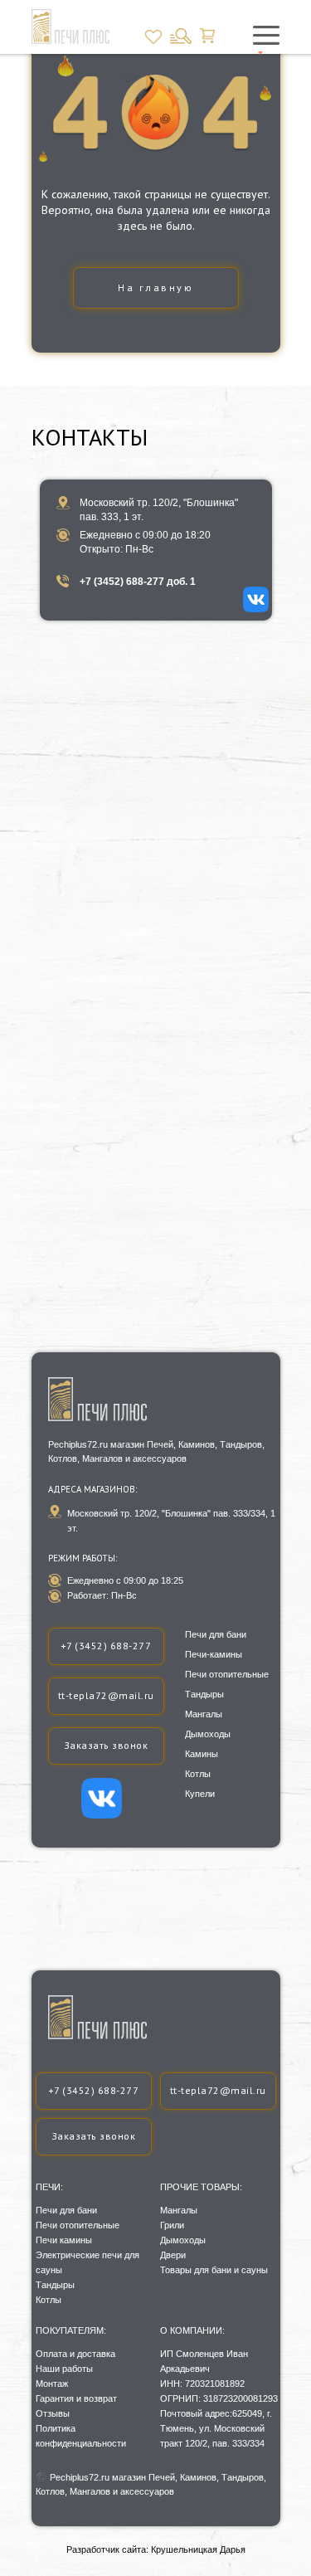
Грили (172, 2225)
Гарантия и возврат (76, 2398)
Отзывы (53, 2413)
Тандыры (55, 2285)
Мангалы (179, 2210)
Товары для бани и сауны (214, 2270)
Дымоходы (183, 2240)
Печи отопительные (78, 2225)
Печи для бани (66, 2210)
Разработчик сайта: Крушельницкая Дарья (156, 2549)
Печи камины (64, 2240)
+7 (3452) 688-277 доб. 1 (138, 582)
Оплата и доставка (75, 2354)
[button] (94, 2137)
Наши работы (64, 2369)
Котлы (49, 2300)
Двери (173, 2255)
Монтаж (52, 2384)
